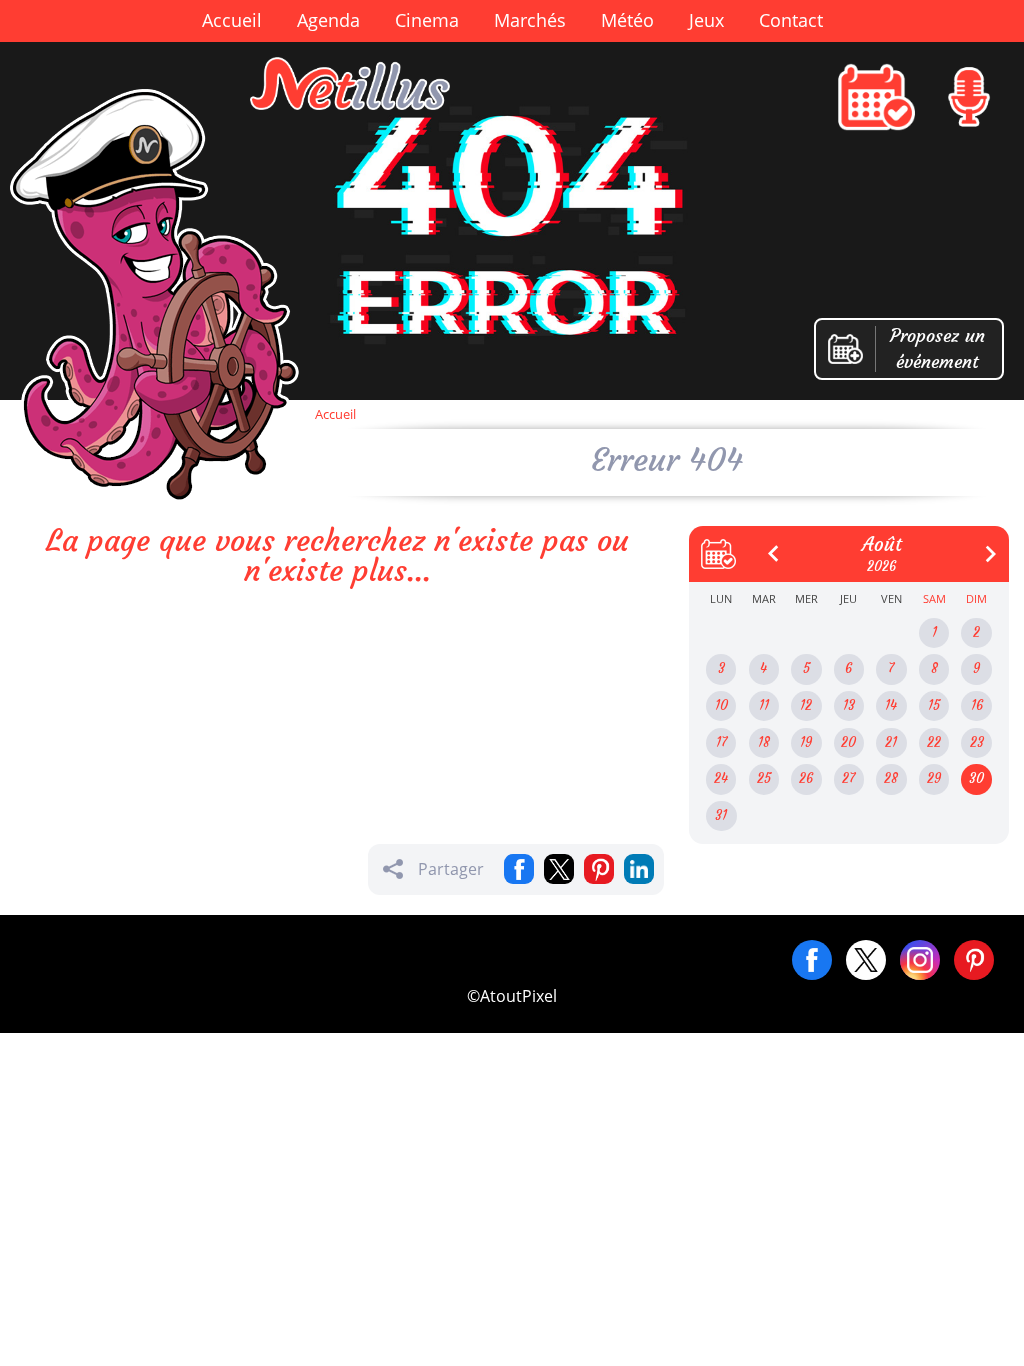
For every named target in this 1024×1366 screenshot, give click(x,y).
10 (721, 705)
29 (934, 778)
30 (976, 778)
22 (934, 742)
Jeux (706, 20)
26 (806, 778)
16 (977, 705)
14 (891, 705)
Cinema (427, 20)
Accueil (232, 20)
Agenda (328, 20)
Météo (627, 20)
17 (721, 742)
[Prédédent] (766, 546)
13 (849, 705)
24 (721, 778)
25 (764, 778)
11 (764, 705)
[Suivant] (983, 546)
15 (934, 705)
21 (891, 742)
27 (848, 778)
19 (806, 742)
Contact (791, 20)
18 (764, 742)
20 (848, 742)
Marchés (530, 20)
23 (977, 742)
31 (721, 815)
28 (891, 778)
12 (806, 705)
